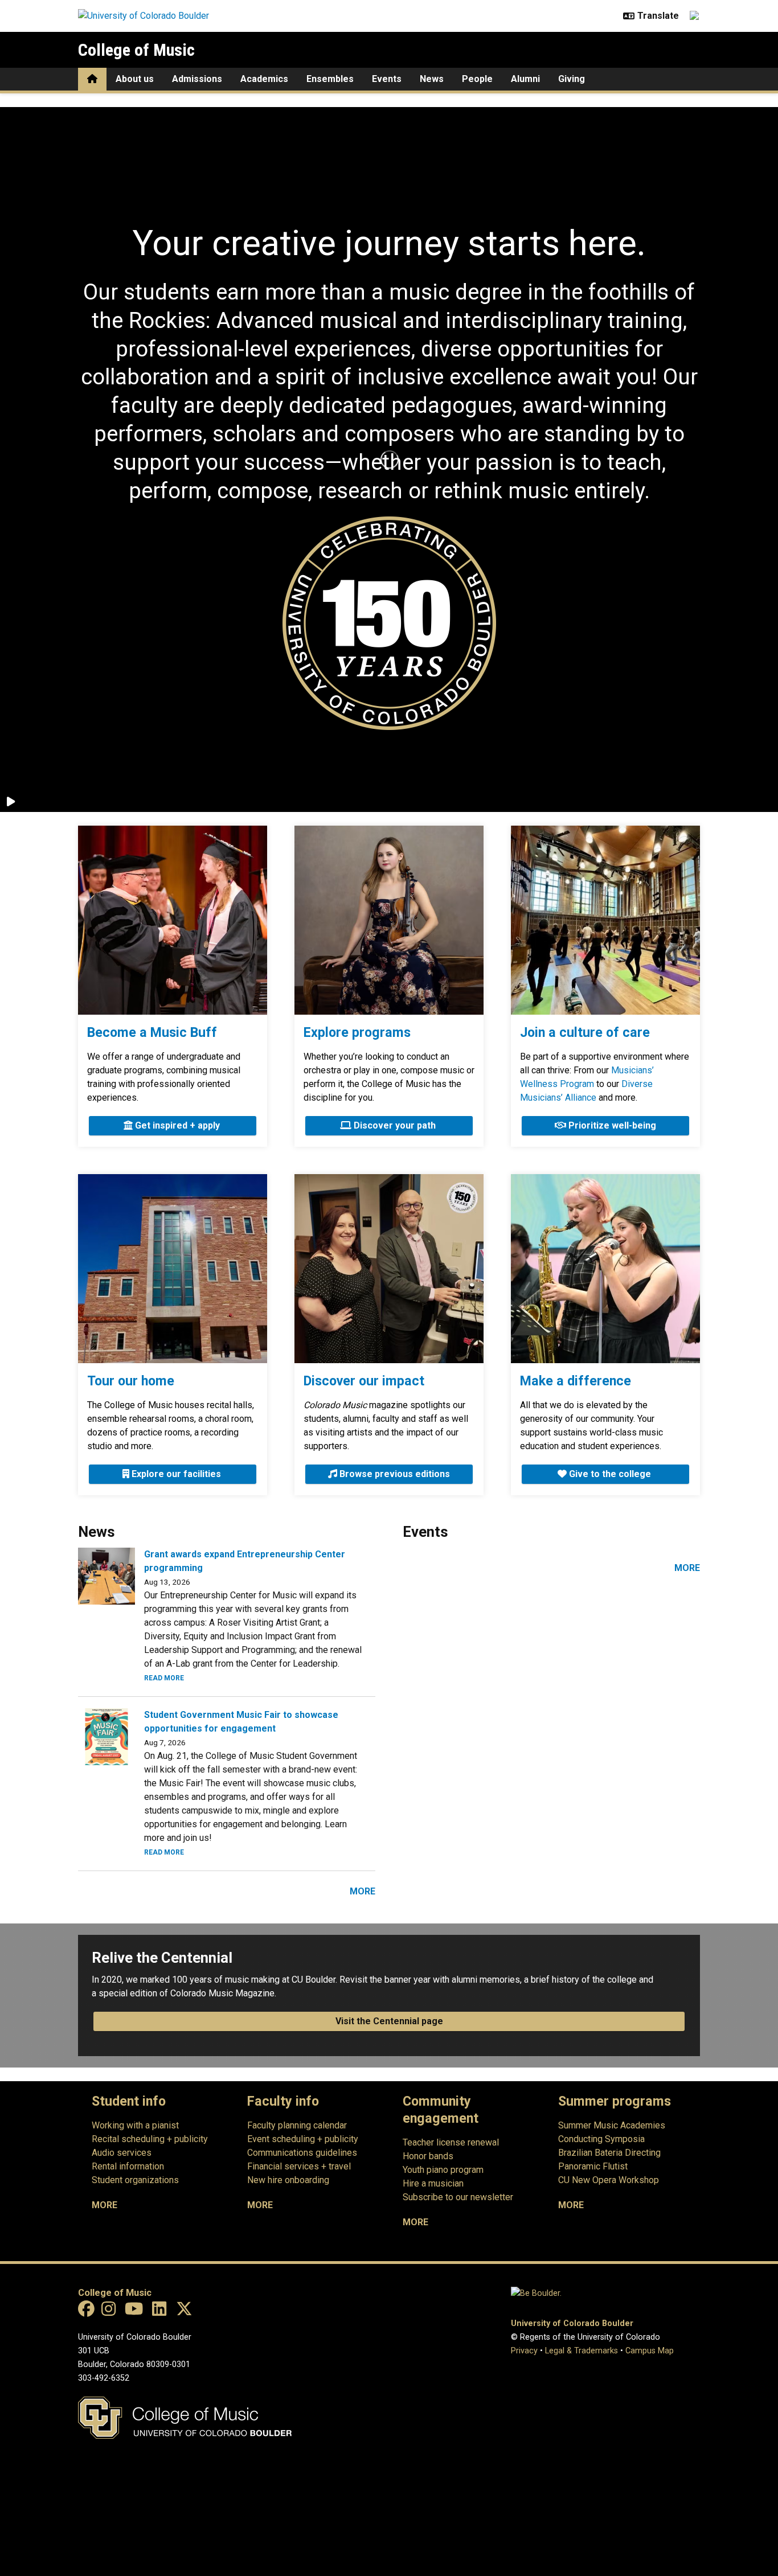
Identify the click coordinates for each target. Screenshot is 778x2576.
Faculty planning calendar (297, 2125)
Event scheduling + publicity (303, 2139)
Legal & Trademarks (582, 2351)
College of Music (136, 50)
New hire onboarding (288, 2180)
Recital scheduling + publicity (150, 2139)
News (432, 79)
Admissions (197, 79)
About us (135, 79)
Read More (164, 1678)
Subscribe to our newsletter (458, 2197)
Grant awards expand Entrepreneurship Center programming (245, 1561)
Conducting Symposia (601, 2139)
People (477, 79)
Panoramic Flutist (593, 2166)
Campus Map (650, 2351)
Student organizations (135, 2180)
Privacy (524, 2351)
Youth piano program (443, 2170)
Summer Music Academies (612, 2125)
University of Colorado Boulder (572, 2323)
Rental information (128, 2166)
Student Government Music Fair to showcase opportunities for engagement (241, 1722)
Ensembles (330, 79)
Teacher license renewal (451, 2142)
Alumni (525, 79)
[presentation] (173, 920)
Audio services (122, 2153)
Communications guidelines (302, 2153)
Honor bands (428, 2156)
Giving (572, 79)
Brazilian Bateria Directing (609, 2153)
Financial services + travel (299, 2166)
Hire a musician (433, 2183)
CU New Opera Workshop (609, 2180)
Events (387, 79)
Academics (264, 79)
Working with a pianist (135, 2125)
